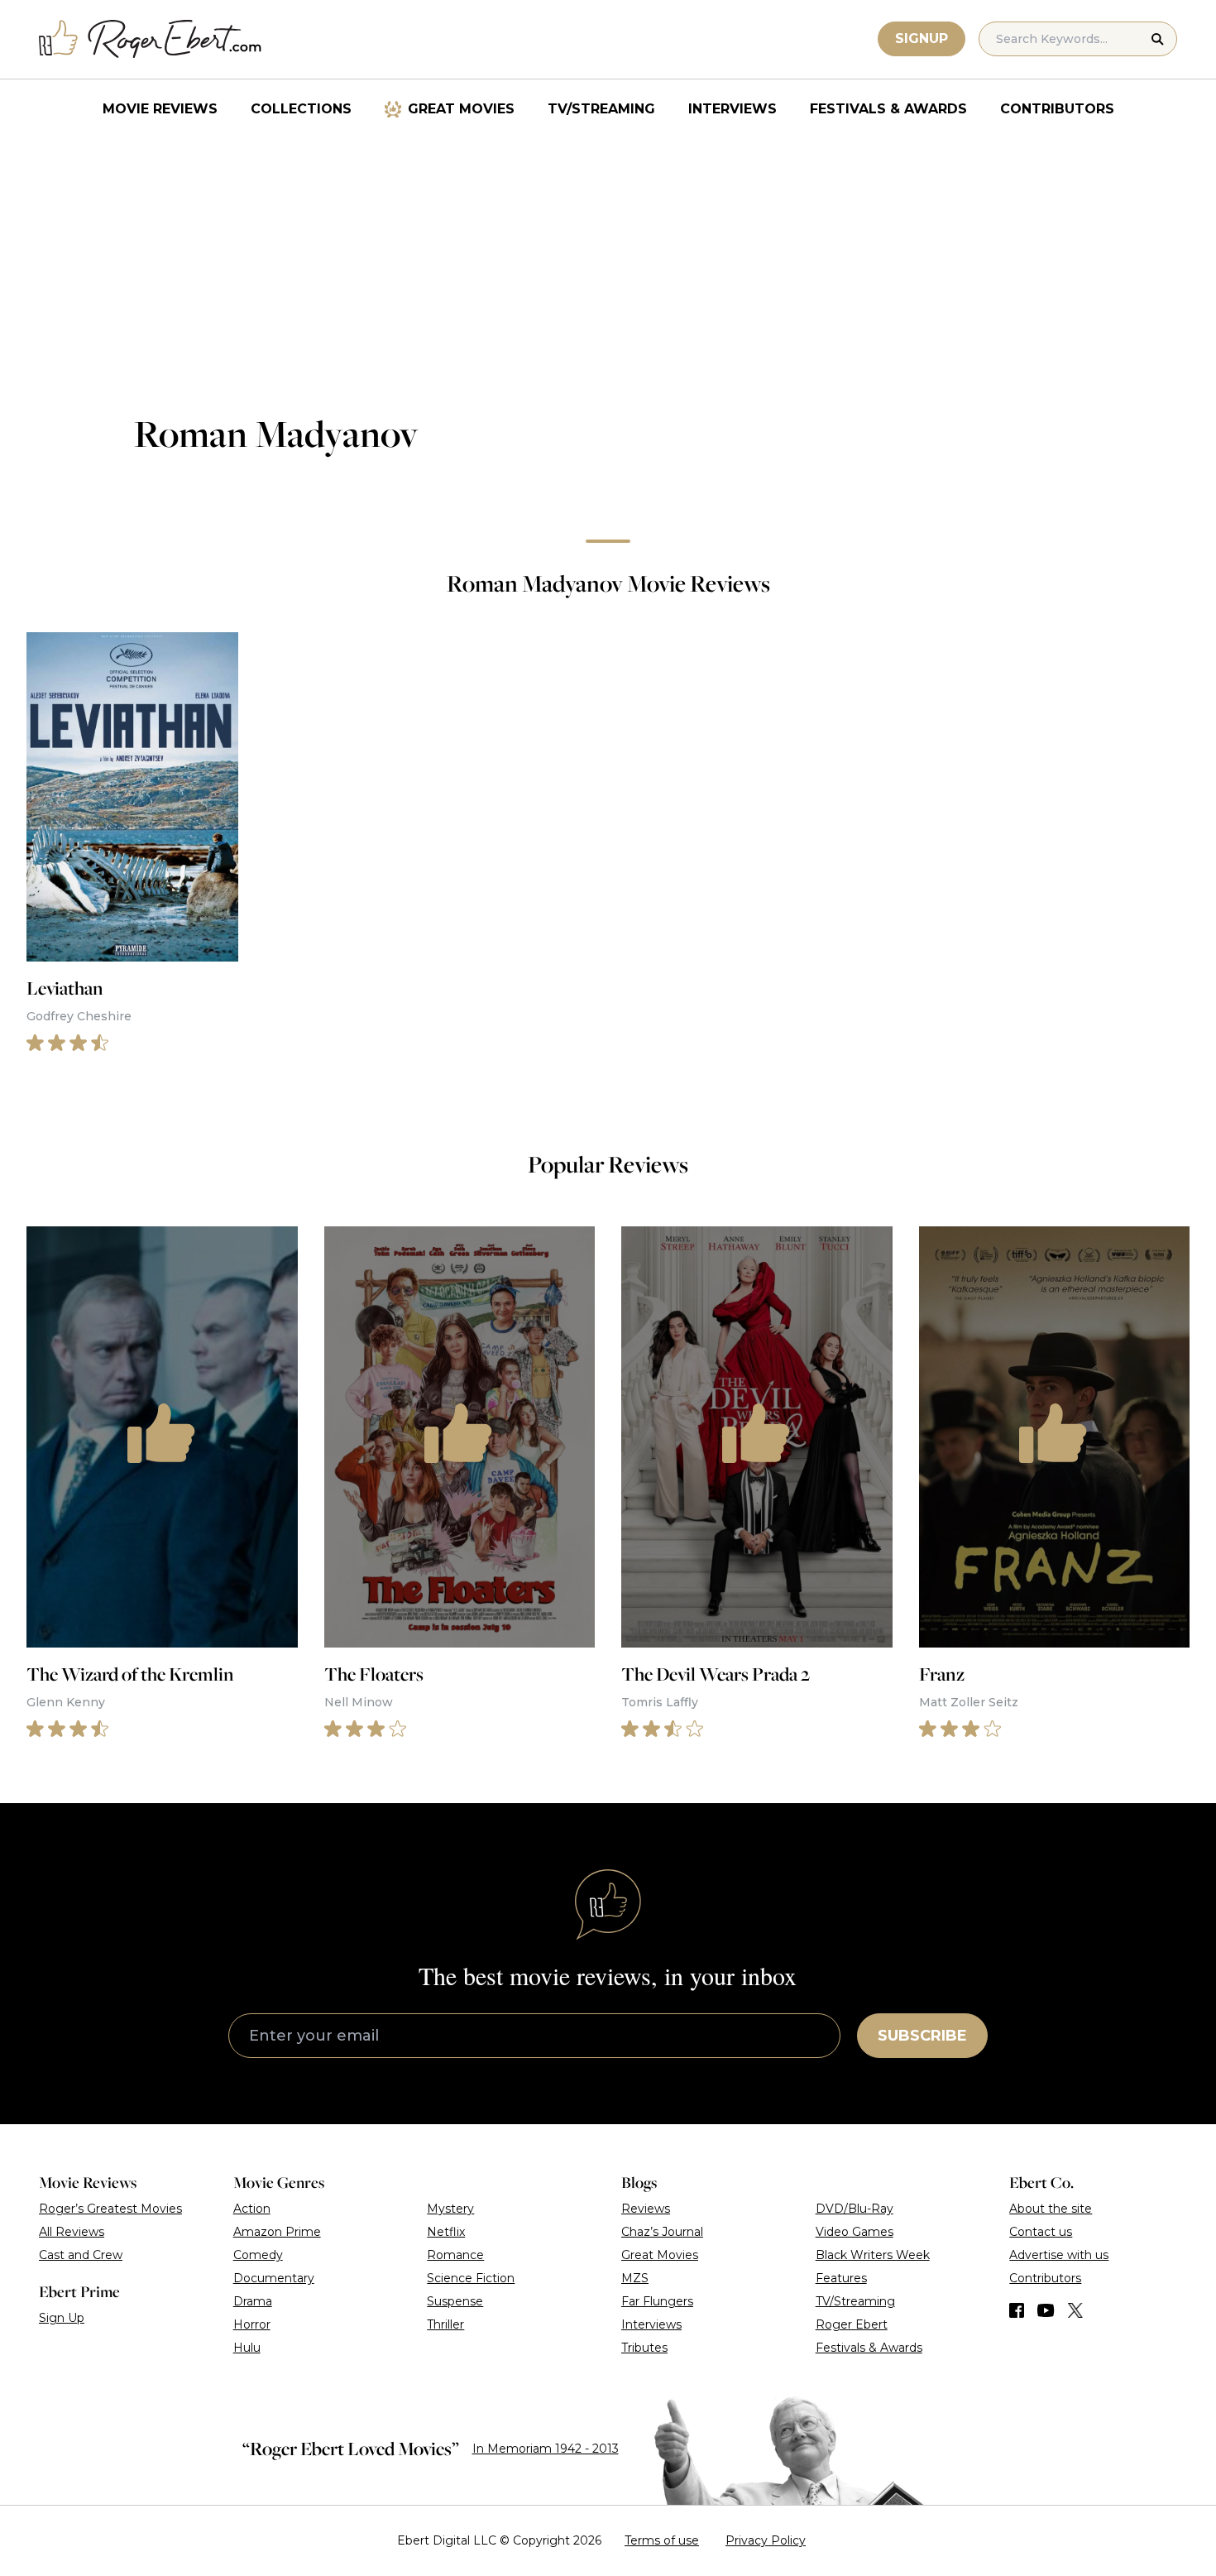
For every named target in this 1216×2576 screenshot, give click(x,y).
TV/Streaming (601, 109)
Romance (455, 2255)
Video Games (855, 2232)
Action (252, 2209)
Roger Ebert (852, 2324)
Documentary (274, 2278)
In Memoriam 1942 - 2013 (546, 2449)
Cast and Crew (81, 2255)
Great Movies (461, 109)
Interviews (732, 109)
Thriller (445, 2324)
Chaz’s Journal (662, 2232)
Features (841, 2278)
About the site (1051, 2209)
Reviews (646, 2209)
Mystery (450, 2209)
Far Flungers (657, 2301)
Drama (253, 2301)
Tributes (644, 2348)
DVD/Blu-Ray (855, 2209)
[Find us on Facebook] (1017, 2310)
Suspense (455, 2301)
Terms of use (662, 2540)
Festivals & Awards (888, 109)
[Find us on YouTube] (1046, 2310)
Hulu (247, 2348)
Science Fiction (471, 2278)
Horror (252, 2324)
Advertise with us (1059, 2255)
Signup (922, 38)
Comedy (258, 2255)
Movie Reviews (160, 109)
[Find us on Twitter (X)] (1075, 2310)
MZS (635, 2278)
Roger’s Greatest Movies (110, 2209)
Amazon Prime (277, 2232)
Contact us (1041, 2232)
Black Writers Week (873, 2255)
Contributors (1057, 109)
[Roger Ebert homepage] (151, 39)
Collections (301, 109)
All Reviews (72, 2232)
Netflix (446, 2232)
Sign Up (62, 2318)
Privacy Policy (766, 2540)
